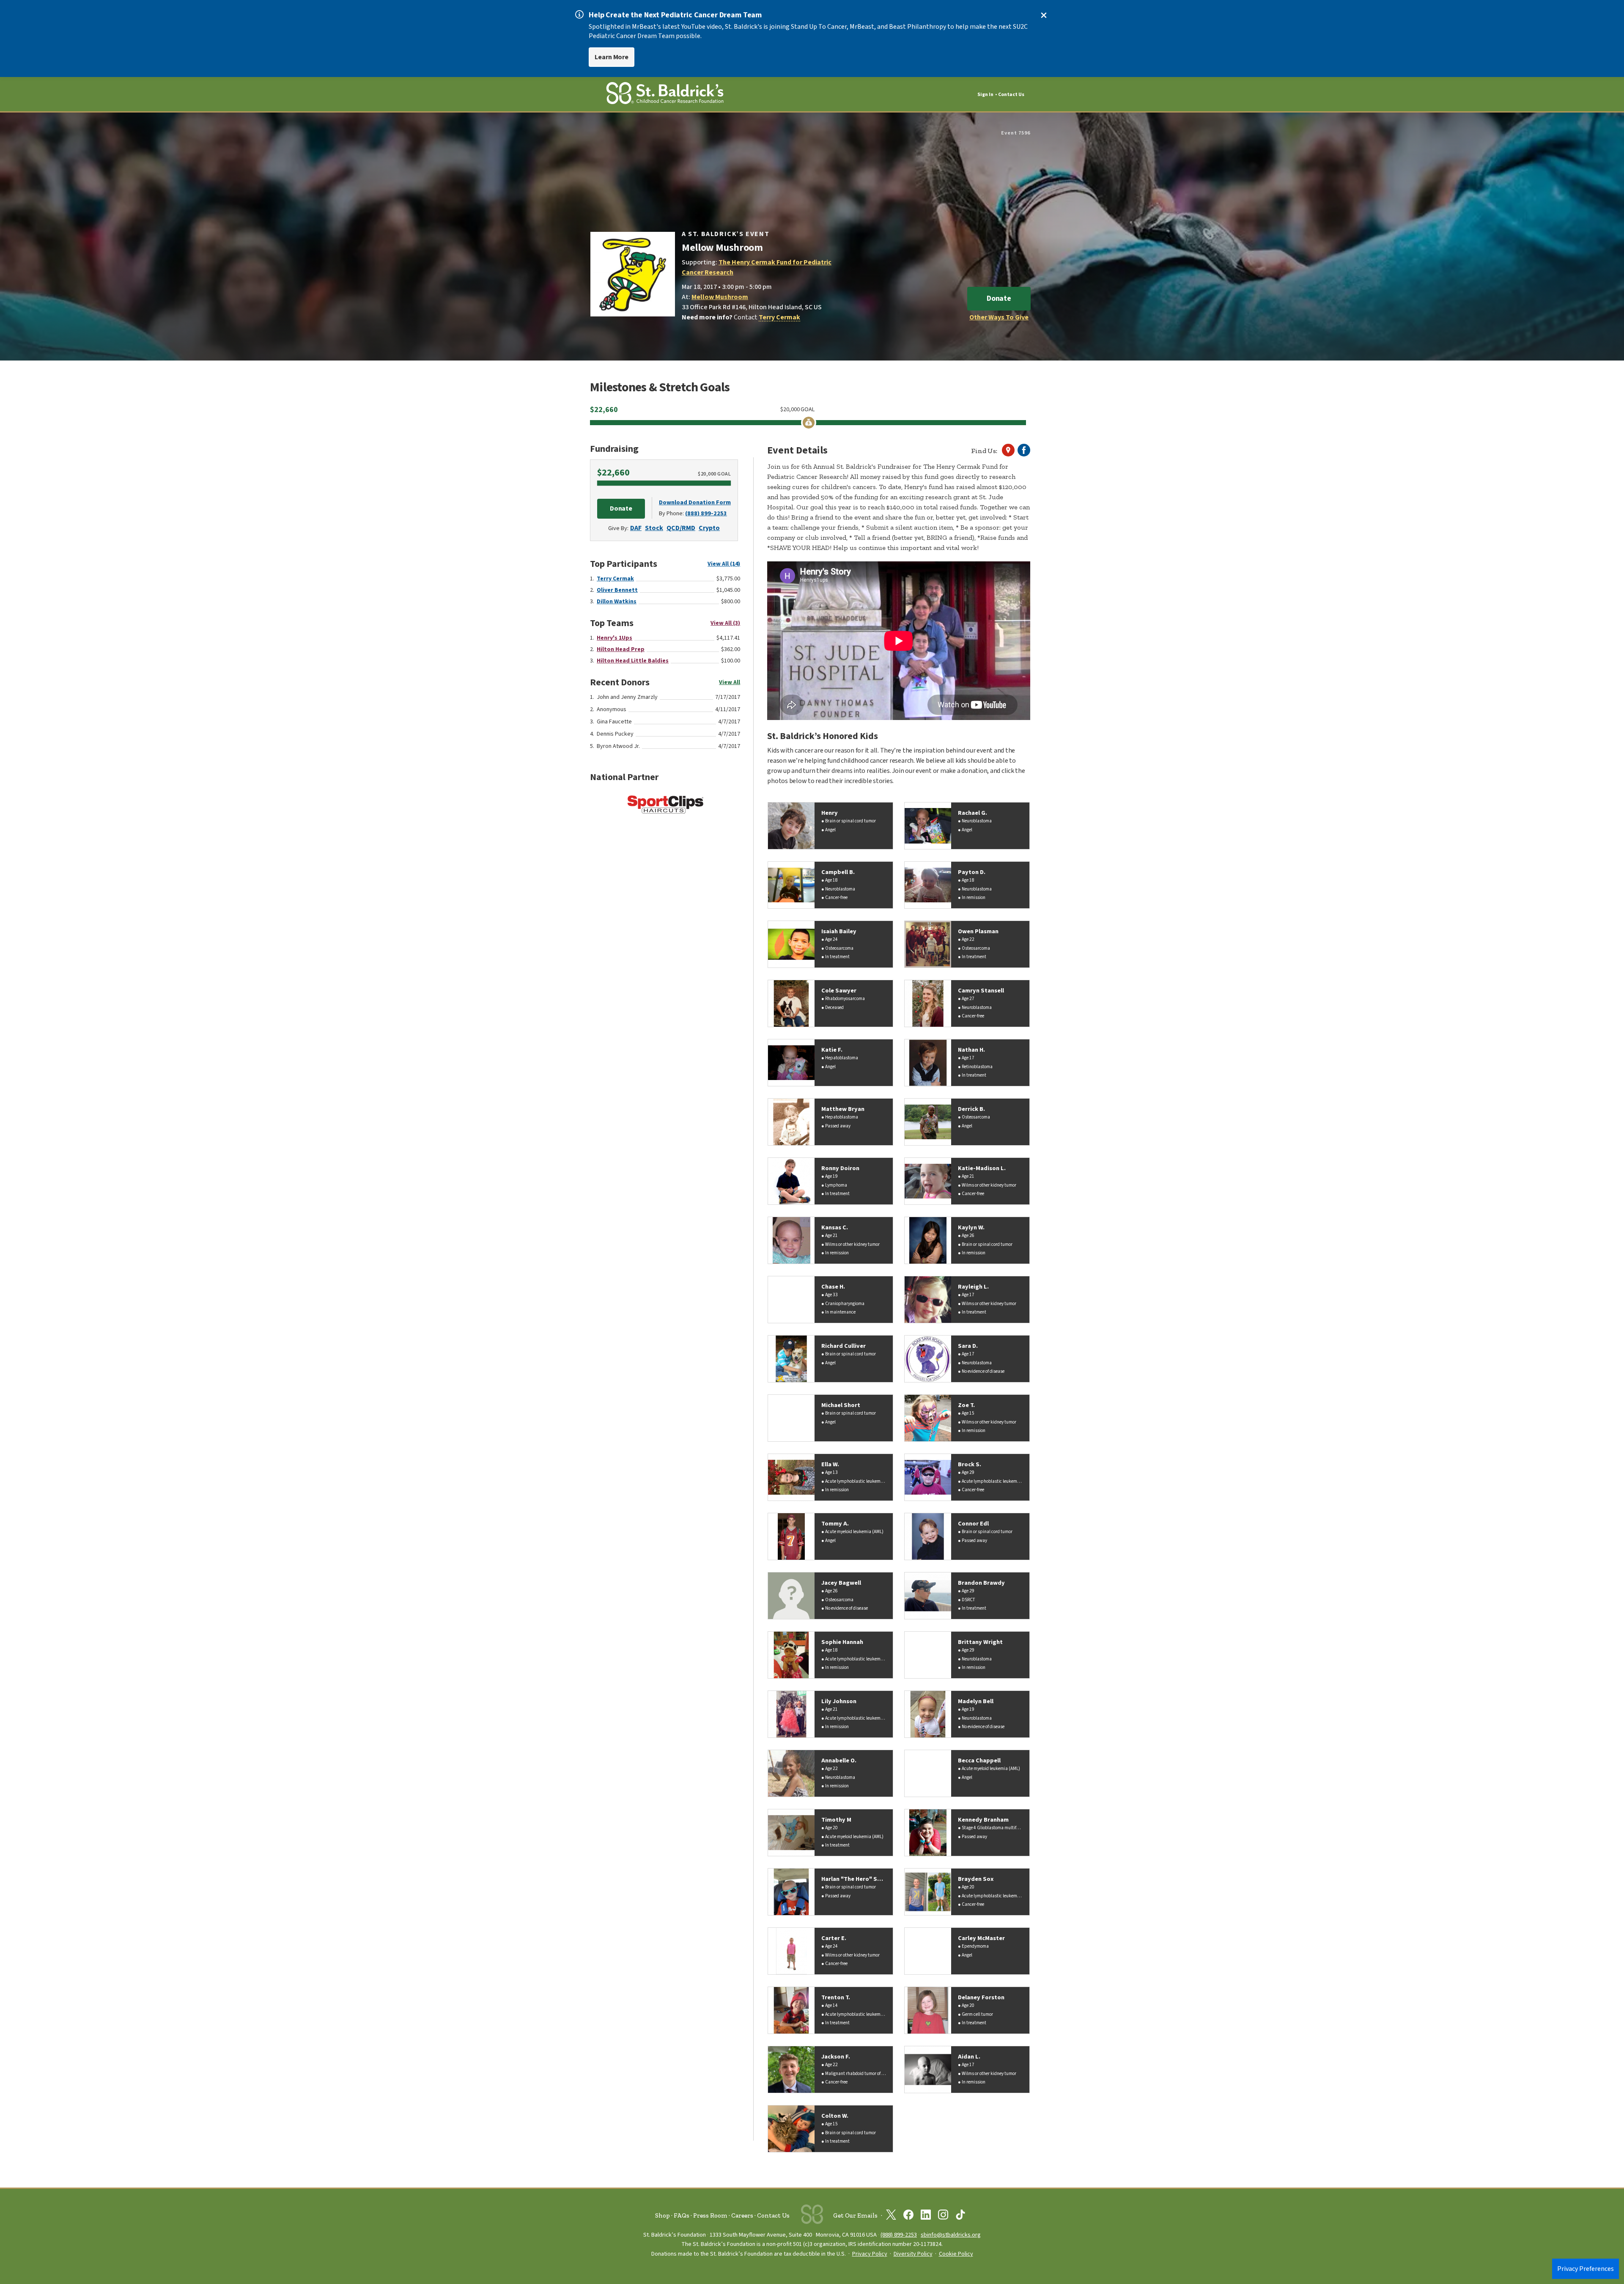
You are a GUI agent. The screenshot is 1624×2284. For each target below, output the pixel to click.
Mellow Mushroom (720, 297)
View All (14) (724, 564)
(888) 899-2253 (706, 513)
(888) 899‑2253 (899, 2235)
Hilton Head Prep (621, 649)
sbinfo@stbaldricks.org (951, 2235)
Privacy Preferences (1586, 2269)
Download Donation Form (695, 502)
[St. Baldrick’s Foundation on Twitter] (891, 2216)
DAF (636, 528)
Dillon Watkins (617, 602)
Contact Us (1011, 95)
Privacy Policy (870, 2254)
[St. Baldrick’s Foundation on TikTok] (960, 2216)
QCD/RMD (681, 528)
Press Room (710, 2215)
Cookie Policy (956, 2254)
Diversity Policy (913, 2254)
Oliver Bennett (617, 590)
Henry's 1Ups (614, 638)
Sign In (985, 95)
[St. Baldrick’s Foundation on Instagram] (943, 2216)
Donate (999, 298)
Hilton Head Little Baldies (633, 661)
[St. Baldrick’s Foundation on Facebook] (908, 2216)
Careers (742, 2215)
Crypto (709, 528)
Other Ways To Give (999, 317)
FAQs (682, 2215)
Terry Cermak (779, 317)
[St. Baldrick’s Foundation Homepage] (665, 95)
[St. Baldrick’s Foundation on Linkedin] (926, 2216)
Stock (654, 528)
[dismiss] (1044, 15)
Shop (662, 2215)
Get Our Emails (855, 2215)
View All (730, 682)
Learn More (612, 57)
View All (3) (725, 623)
